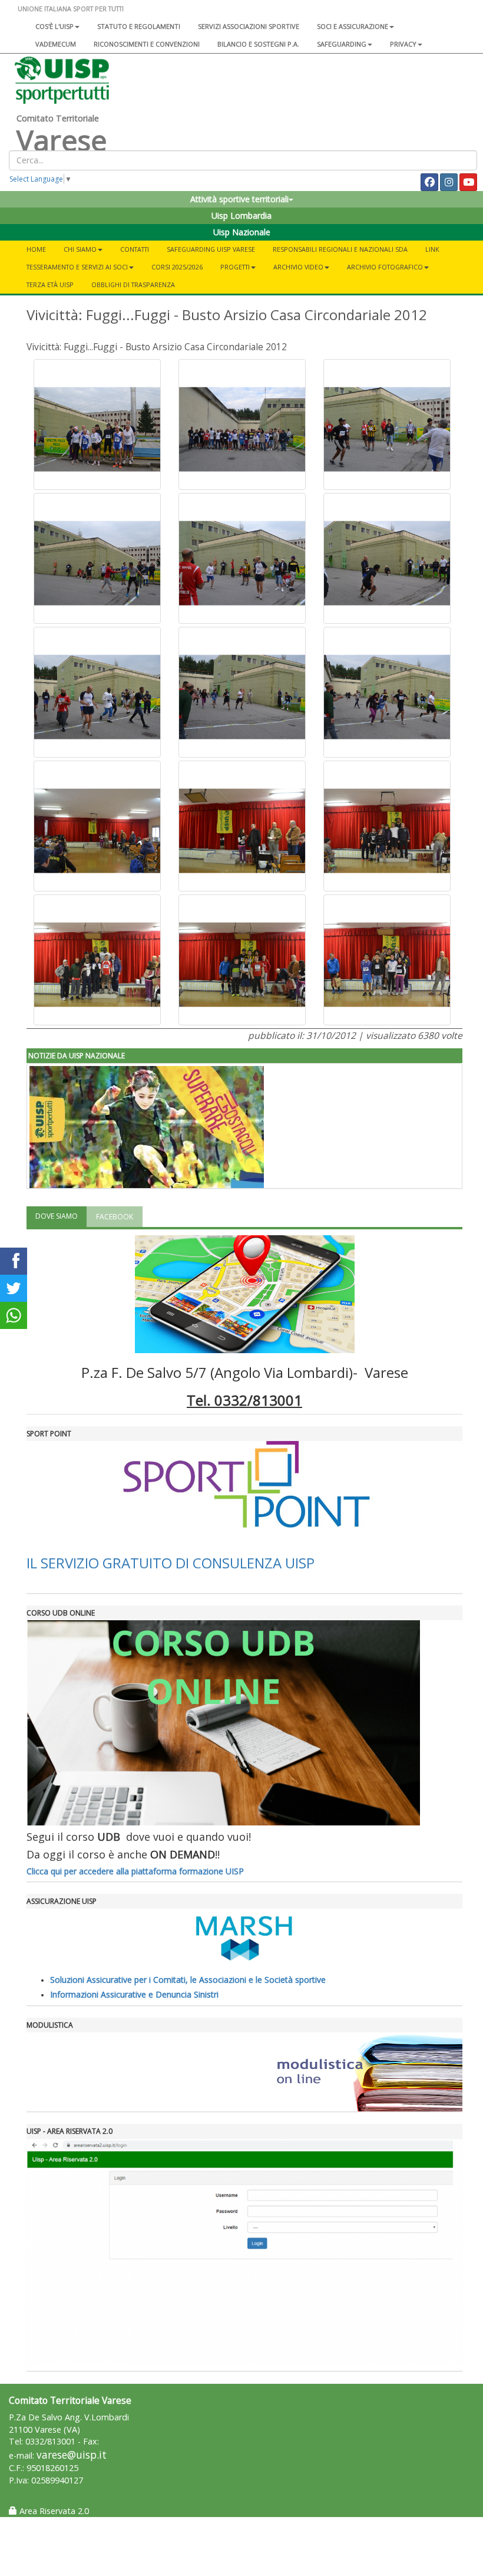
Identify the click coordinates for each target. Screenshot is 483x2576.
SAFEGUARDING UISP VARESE (211, 249)
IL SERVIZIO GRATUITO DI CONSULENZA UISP (171, 1563)
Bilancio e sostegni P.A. (258, 44)
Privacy (403, 44)
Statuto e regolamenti (139, 26)
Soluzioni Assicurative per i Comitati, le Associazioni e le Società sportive (188, 1980)
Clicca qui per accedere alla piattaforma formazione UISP (135, 1871)
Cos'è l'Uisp (54, 26)
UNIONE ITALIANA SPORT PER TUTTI (71, 9)
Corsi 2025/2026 (177, 267)
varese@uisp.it (72, 2455)
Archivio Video (298, 267)
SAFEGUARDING (342, 44)
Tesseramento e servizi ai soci (77, 267)
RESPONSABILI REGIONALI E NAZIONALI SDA (340, 249)
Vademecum (56, 44)
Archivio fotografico (385, 267)
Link (432, 249)
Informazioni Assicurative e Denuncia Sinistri (134, 1994)
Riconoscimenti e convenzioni (147, 44)
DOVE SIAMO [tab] (57, 1216)
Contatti (135, 249)
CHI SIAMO (80, 249)
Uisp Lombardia (241, 216)
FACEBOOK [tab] (115, 1217)
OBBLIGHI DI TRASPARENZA (133, 284)
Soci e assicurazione (353, 26)
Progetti (235, 267)
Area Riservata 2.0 (53, 2511)
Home (36, 249)
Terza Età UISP (50, 284)
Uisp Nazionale (242, 232)
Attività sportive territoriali (239, 199)
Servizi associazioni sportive (249, 26)
